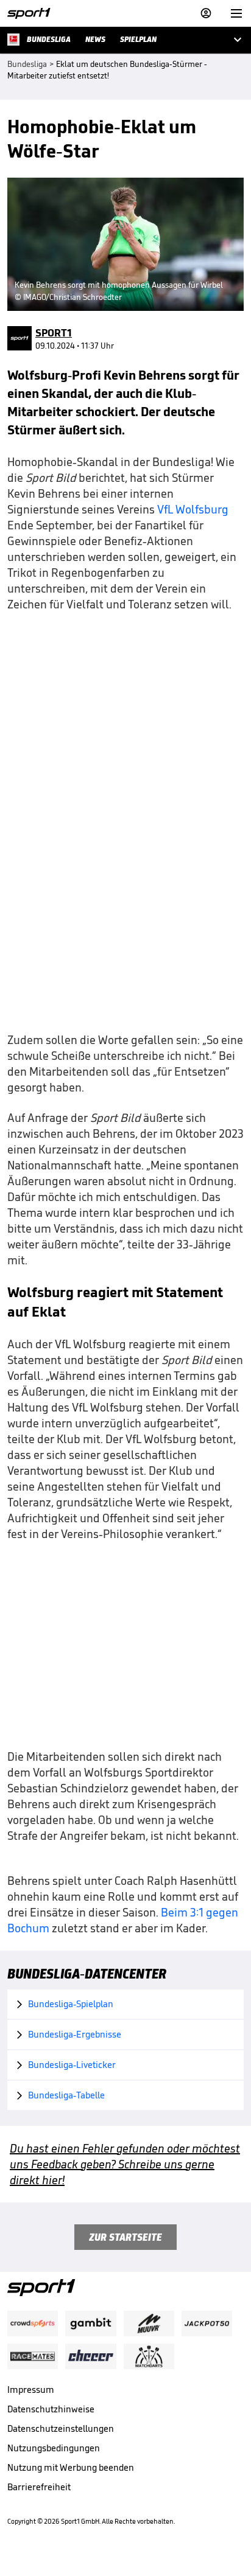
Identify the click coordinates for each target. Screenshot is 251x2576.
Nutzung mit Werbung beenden (71, 2467)
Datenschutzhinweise (51, 2409)
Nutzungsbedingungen (54, 2448)
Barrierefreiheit (39, 2487)
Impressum (31, 2390)
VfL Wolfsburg (193, 509)
